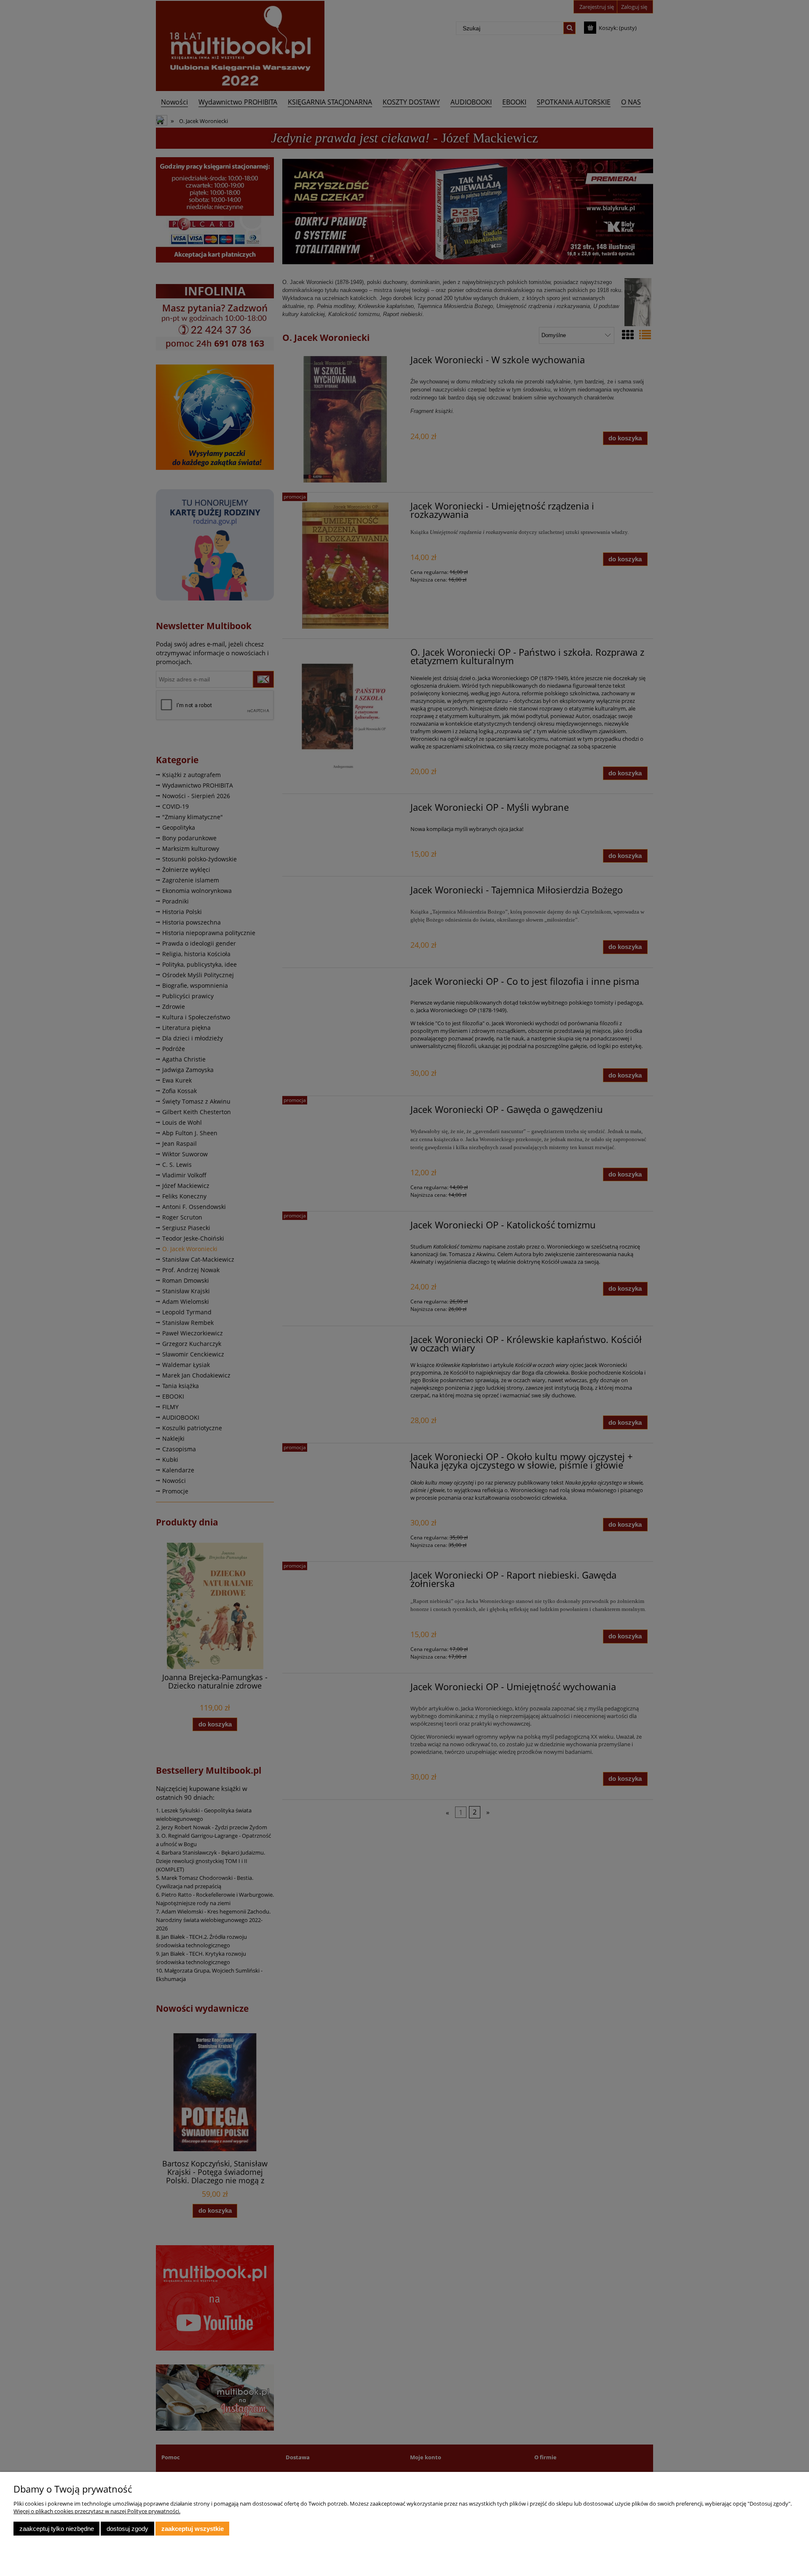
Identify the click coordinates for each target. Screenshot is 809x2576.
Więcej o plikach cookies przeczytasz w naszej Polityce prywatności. (97, 2511)
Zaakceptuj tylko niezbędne (57, 2529)
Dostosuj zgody (127, 2529)
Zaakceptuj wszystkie (193, 2529)
